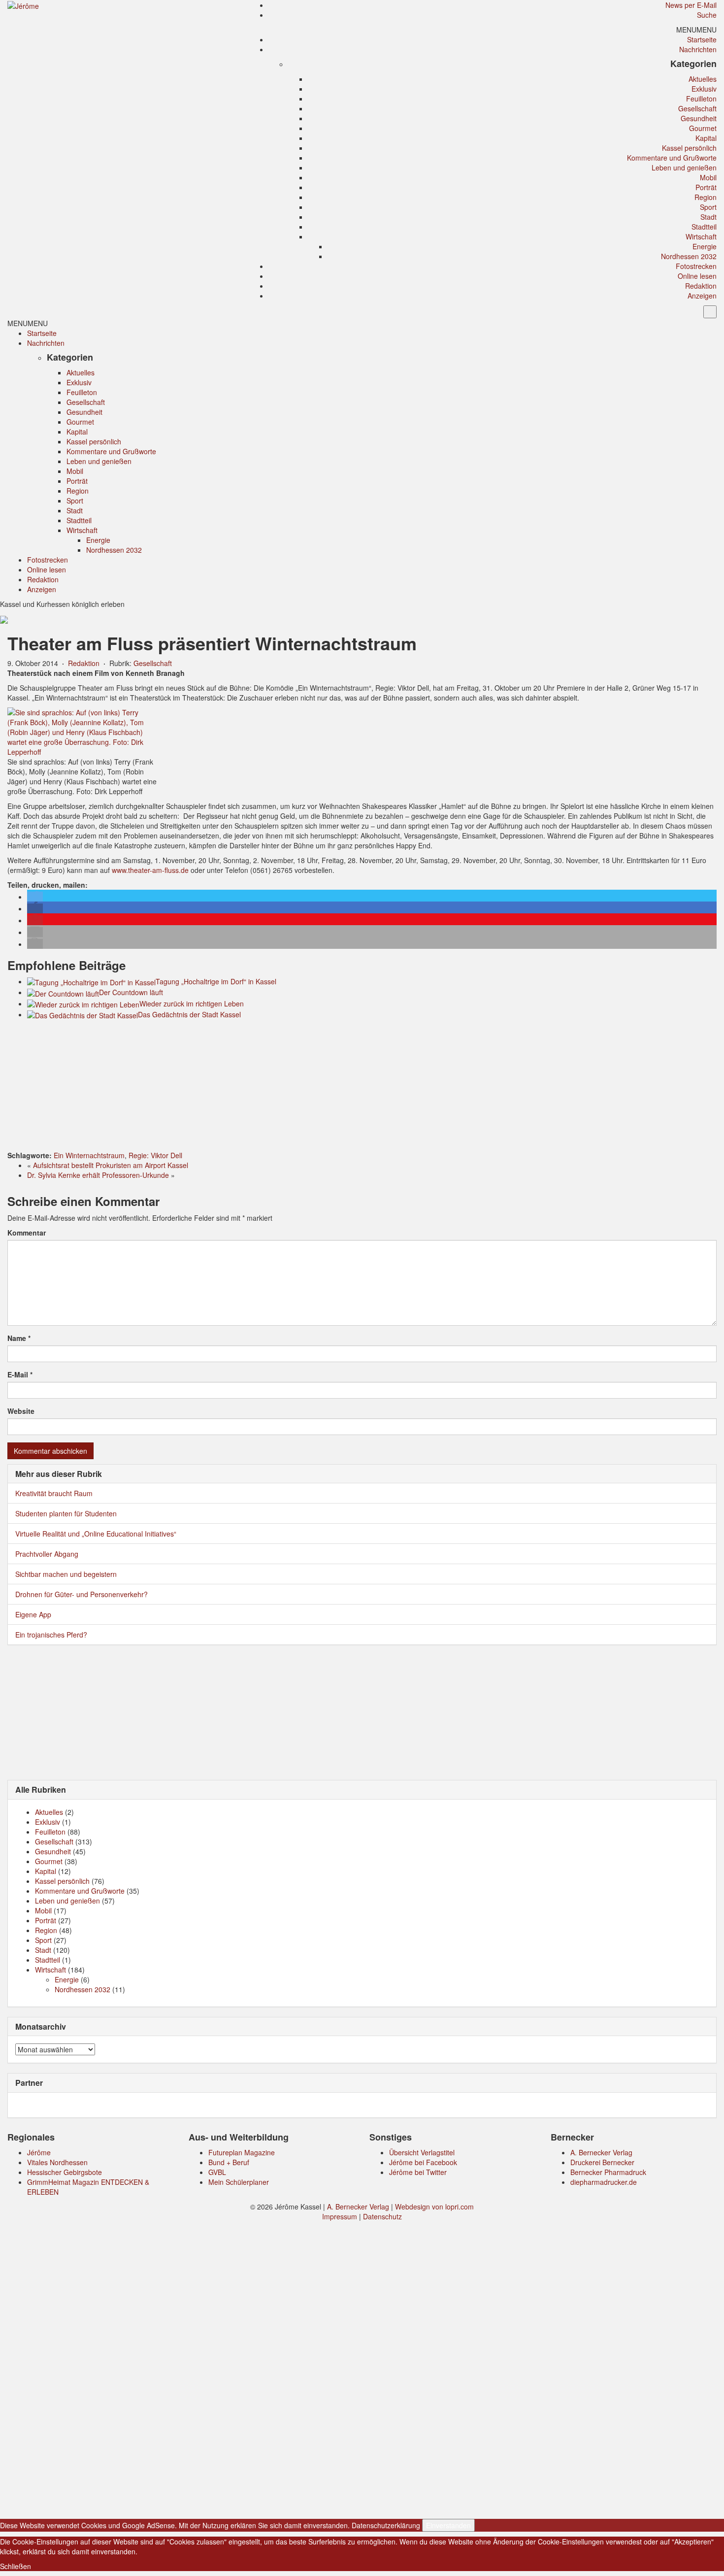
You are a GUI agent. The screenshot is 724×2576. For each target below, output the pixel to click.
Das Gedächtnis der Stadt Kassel (189, 1014)
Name (19, 1338)
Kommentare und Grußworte (672, 158)
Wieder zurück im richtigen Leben (192, 1004)
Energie (705, 246)
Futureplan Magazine (242, 2152)
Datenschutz (382, 2216)
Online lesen (697, 276)
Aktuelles (703, 79)
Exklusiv (704, 89)
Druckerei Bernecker (602, 2162)
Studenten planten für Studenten (66, 1513)
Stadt (708, 217)
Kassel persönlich (689, 148)
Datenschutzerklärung (386, 2525)
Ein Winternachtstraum (89, 1155)
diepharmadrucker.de (604, 2182)
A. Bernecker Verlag (601, 2152)
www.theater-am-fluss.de (150, 870)
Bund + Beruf (229, 2162)
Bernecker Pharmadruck (608, 2172)
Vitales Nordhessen (57, 2162)
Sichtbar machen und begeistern (66, 1574)
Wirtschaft (701, 236)
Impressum (340, 2216)
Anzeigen (702, 296)
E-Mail (20, 1374)
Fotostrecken (696, 266)
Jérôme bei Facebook (423, 2162)
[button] (696, 30)
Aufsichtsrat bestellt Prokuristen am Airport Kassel (111, 1165)
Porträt (706, 187)
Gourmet (703, 128)
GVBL (217, 2172)
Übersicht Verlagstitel (422, 2152)
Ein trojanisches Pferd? (51, 1635)
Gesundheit (699, 118)
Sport (708, 207)
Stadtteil (704, 227)
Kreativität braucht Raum (54, 1493)
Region (706, 197)
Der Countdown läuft (131, 992)
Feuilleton (701, 99)
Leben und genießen (684, 167)
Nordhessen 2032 (689, 256)
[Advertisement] (362, 1087)
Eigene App (33, 1614)
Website (21, 1411)
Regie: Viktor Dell (155, 1155)
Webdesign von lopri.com (434, 2207)
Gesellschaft (697, 108)
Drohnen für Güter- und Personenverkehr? (82, 1594)
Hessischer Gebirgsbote (65, 2172)
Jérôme (39, 2152)
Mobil (708, 177)
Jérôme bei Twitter (418, 2172)
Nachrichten (698, 49)
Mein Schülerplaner (239, 2182)
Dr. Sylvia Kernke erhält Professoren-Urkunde (98, 1175)
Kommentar (27, 1233)
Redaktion (701, 286)
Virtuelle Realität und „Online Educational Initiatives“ (96, 1534)
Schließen (16, 2566)
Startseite (702, 39)
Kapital (706, 138)
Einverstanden (448, 2525)
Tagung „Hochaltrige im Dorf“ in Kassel (216, 981)
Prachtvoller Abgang (47, 1554)
